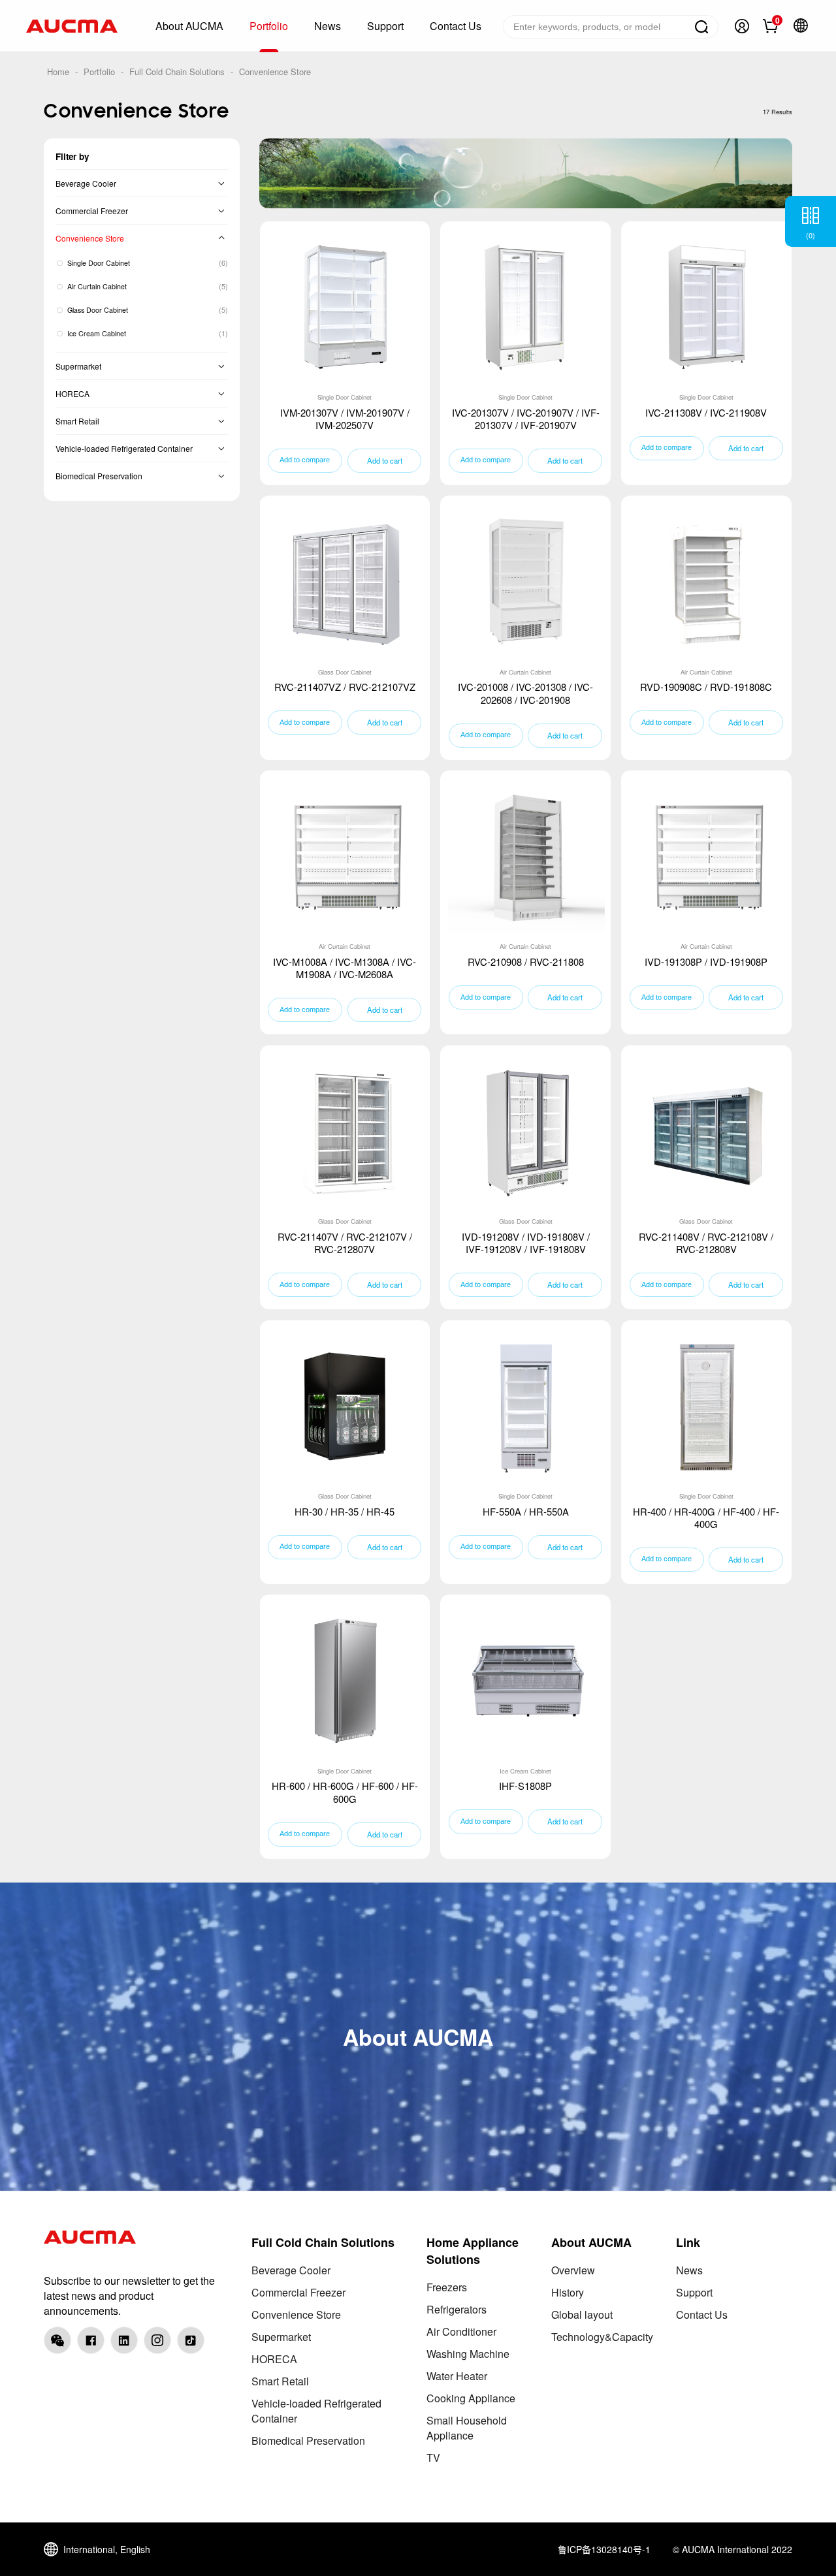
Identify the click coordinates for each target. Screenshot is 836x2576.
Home (58, 72)
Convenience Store (275, 72)
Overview (573, 2270)
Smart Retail (77, 421)
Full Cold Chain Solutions (177, 72)
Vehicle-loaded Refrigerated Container (124, 448)
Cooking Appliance (471, 2398)
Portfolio (99, 72)
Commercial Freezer (92, 211)
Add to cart (385, 460)
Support (694, 2292)
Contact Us (702, 2314)
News (689, 2270)
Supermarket (78, 366)
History (568, 2292)
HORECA (72, 393)
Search (701, 27)
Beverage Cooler (86, 183)
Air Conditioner (461, 2331)
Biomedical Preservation (99, 476)
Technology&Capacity (602, 2337)
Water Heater (457, 2376)
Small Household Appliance (467, 2428)
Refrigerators (457, 2309)
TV (433, 2457)
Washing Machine (468, 2354)
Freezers (447, 2287)
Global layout (582, 2314)
